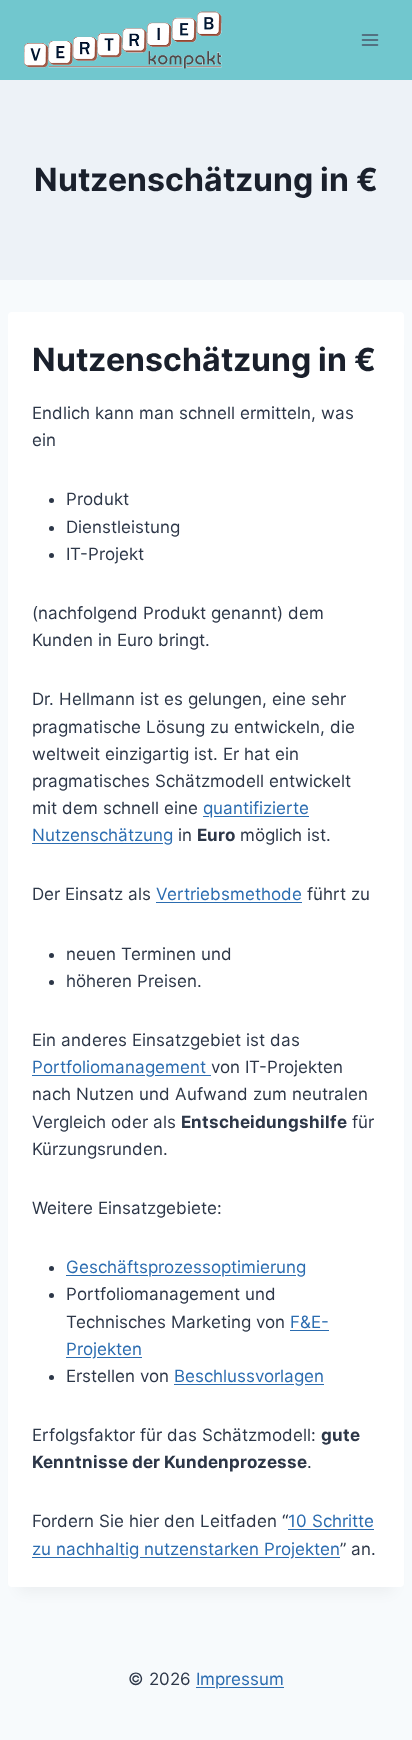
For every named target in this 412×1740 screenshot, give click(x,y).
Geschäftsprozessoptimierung (186, 1267)
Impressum (240, 1679)
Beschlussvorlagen (249, 1376)
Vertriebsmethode (229, 894)
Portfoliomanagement (121, 1067)
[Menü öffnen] (369, 39)
